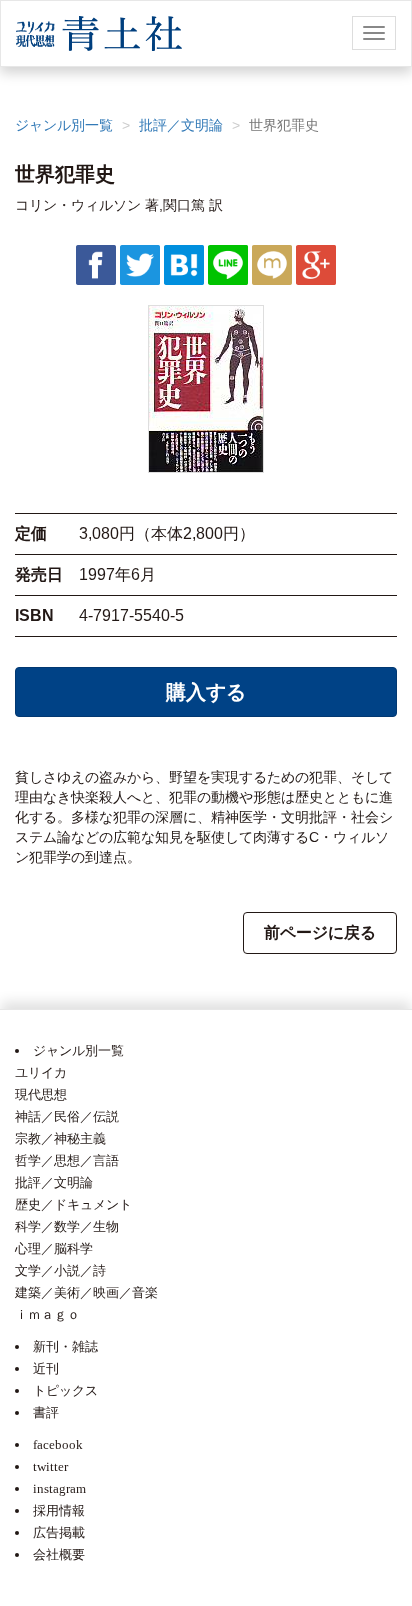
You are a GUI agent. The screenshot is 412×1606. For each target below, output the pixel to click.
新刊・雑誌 (65, 1346)
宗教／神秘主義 (60, 1138)
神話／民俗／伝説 (67, 1116)
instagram (59, 1488)
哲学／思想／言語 (67, 1160)
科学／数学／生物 (67, 1226)
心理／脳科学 (54, 1248)
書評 (46, 1412)
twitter (50, 1466)
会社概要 (59, 1554)
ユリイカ (41, 1072)
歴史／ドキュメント (73, 1204)
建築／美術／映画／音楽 (86, 1292)
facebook (58, 1444)
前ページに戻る (320, 932)
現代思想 (41, 1094)
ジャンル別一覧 (64, 125)
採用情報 (59, 1510)
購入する (206, 692)
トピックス (65, 1390)
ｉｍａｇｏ (47, 1314)
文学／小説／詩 (60, 1270)
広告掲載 (59, 1532)
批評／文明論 (181, 125)
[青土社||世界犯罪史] (184, 264)
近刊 (46, 1368)
